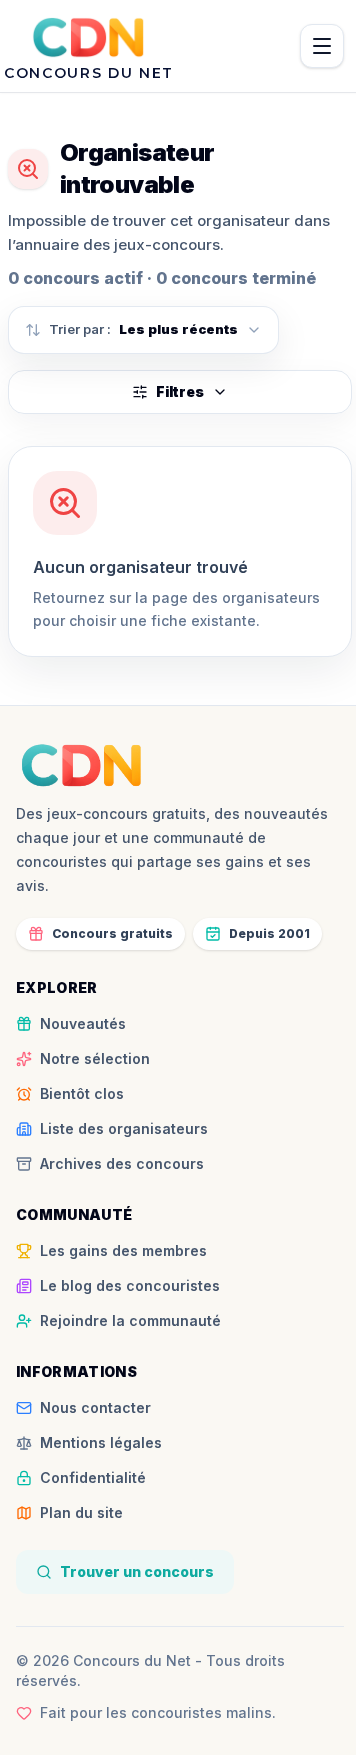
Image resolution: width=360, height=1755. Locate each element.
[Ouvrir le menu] (322, 46)
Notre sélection (95, 1058)
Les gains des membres (123, 1250)
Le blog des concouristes (130, 1285)
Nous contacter (95, 1407)
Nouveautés (83, 1023)
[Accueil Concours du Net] (82, 765)
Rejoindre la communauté (130, 1320)
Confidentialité (93, 1477)
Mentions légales (101, 1442)
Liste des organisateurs (124, 1128)
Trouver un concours (137, 1571)
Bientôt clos (82, 1093)
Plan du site (81, 1512)
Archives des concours (122, 1163)
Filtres (180, 391)
